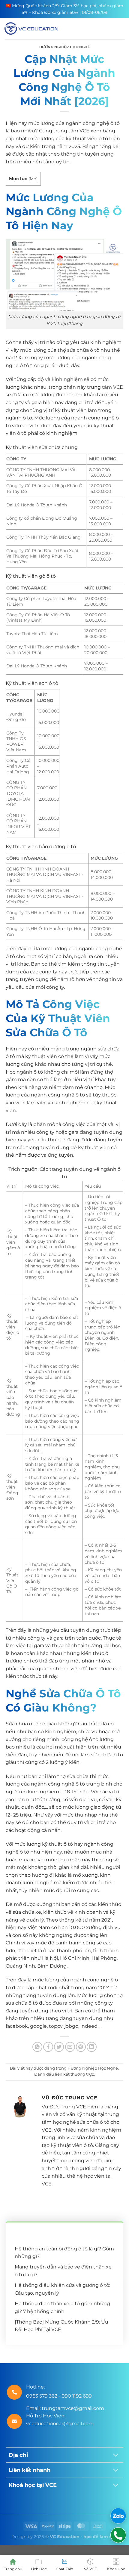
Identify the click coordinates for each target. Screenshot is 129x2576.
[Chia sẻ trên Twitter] (59, 2047)
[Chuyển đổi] (116, 2455)
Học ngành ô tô (24, 1072)
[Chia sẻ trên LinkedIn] (92, 2047)
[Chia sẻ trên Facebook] (48, 2047)
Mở (33, 179)
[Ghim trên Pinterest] (81, 2047)
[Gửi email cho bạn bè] (70, 2047)
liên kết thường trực (74, 2074)
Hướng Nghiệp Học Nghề (65, 47)
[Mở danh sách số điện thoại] (118, 2535)
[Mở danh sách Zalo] (118, 2516)
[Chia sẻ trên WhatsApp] (37, 2047)
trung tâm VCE (71, 131)
